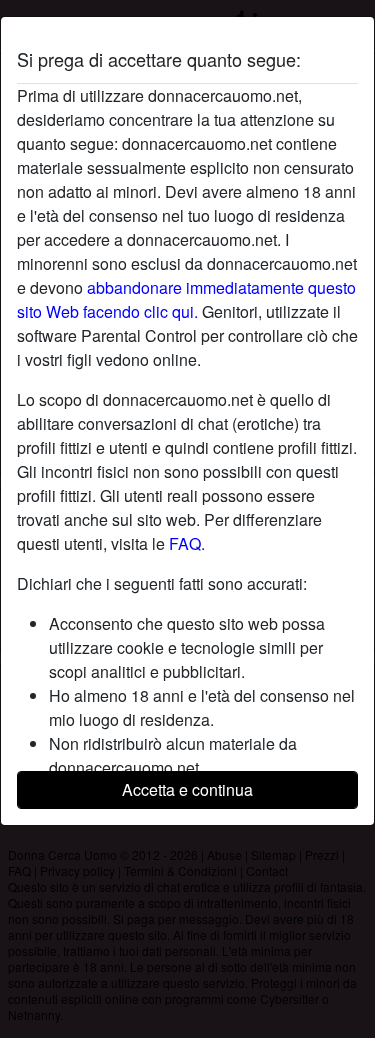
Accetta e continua (187, 789)
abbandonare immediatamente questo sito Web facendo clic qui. (186, 299)
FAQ (185, 543)
